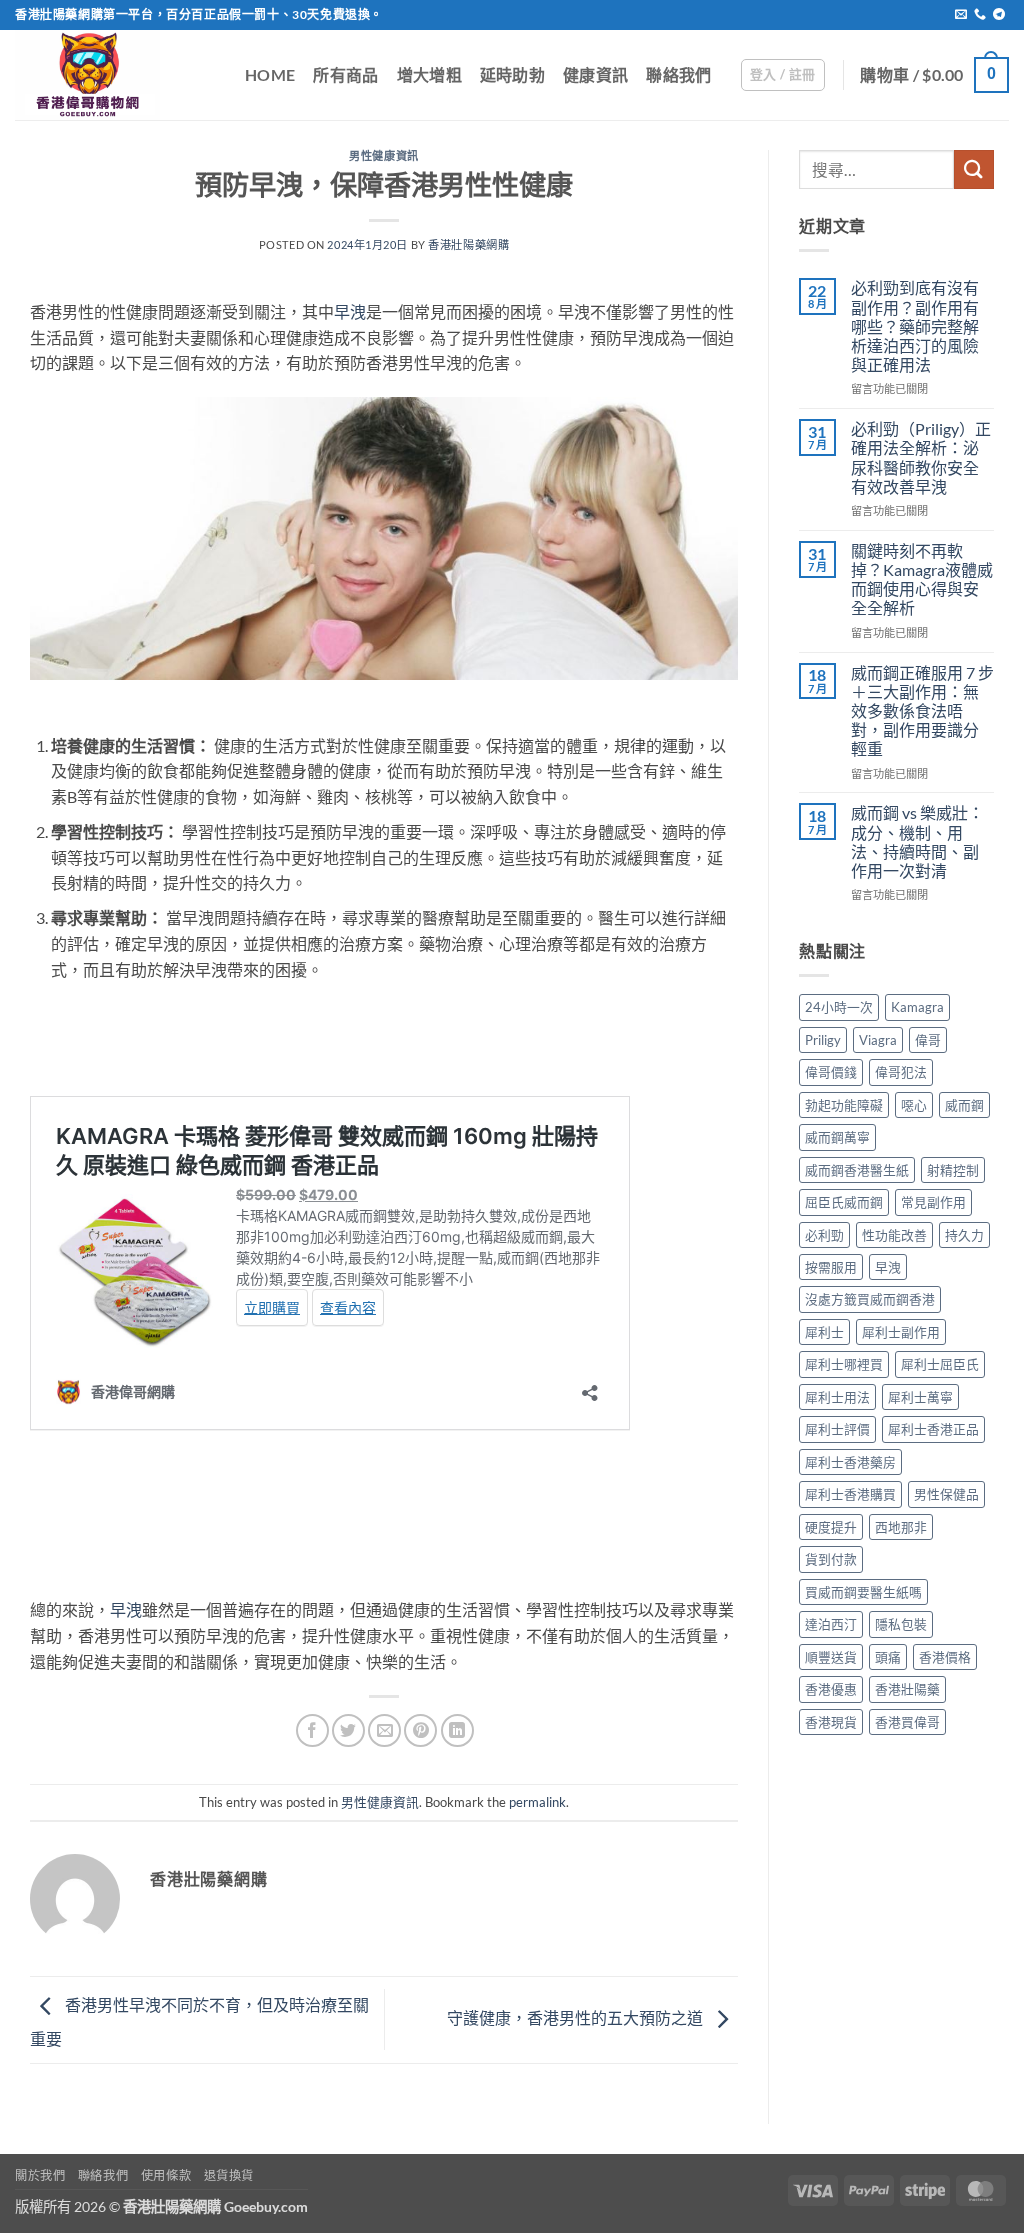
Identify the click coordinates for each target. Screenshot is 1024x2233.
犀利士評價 (837, 1429)
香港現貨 (831, 1722)
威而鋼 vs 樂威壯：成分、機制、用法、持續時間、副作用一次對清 (917, 841)
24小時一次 (839, 1007)
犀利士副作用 (901, 1332)
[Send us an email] (961, 15)
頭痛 (888, 1657)
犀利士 (824, 1332)
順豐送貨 (831, 1657)
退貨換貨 (229, 2175)
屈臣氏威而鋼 (844, 1202)
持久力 (964, 1235)
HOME (270, 74)
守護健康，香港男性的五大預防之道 (576, 2017)
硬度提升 (831, 1527)
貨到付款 (831, 1559)
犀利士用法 (837, 1397)
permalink (537, 1802)
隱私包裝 (901, 1624)
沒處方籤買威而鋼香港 (870, 1299)
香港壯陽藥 (907, 1689)
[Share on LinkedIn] (457, 1730)
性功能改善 (894, 1235)
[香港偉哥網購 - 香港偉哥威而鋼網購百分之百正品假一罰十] (115, 75)
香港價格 (945, 1657)
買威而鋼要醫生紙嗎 (863, 1592)
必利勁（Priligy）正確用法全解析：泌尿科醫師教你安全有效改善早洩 (921, 457)
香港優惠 (831, 1689)
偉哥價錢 (831, 1072)
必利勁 (824, 1235)
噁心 (914, 1105)
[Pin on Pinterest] (420, 1730)
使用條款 (166, 2175)
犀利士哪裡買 (844, 1364)
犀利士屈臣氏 (940, 1364)
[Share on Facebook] (312, 1730)
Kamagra (917, 1007)
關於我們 (40, 2175)
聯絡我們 (678, 74)
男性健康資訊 (383, 155)
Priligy (823, 1040)
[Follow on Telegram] (999, 15)
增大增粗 (429, 74)
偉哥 (928, 1040)
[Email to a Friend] (384, 1730)
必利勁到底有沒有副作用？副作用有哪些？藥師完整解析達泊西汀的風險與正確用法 (915, 326)
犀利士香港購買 (850, 1494)
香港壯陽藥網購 (468, 244)
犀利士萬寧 (920, 1397)
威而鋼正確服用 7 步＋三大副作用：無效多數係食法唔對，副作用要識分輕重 (922, 711)
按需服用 (831, 1267)
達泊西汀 (831, 1624)
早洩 (350, 311)
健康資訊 (595, 74)
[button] (783, 75)
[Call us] (980, 15)
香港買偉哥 (907, 1722)
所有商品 (345, 74)
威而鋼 (964, 1105)
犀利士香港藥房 (850, 1462)
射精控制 (953, 1170)
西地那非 (901, 1527)
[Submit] (974, 169)
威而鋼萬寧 (837, 1137)
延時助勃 (512, 74)
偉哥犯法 (901, 1072)
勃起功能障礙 (844, 1105)
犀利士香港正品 (933, 1429)
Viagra (878, 1040)
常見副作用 (933, 1202)
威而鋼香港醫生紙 (857, 1170)
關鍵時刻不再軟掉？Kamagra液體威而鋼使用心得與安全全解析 (922, 579)
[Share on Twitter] (348, 1730)
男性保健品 (946, 1494)
